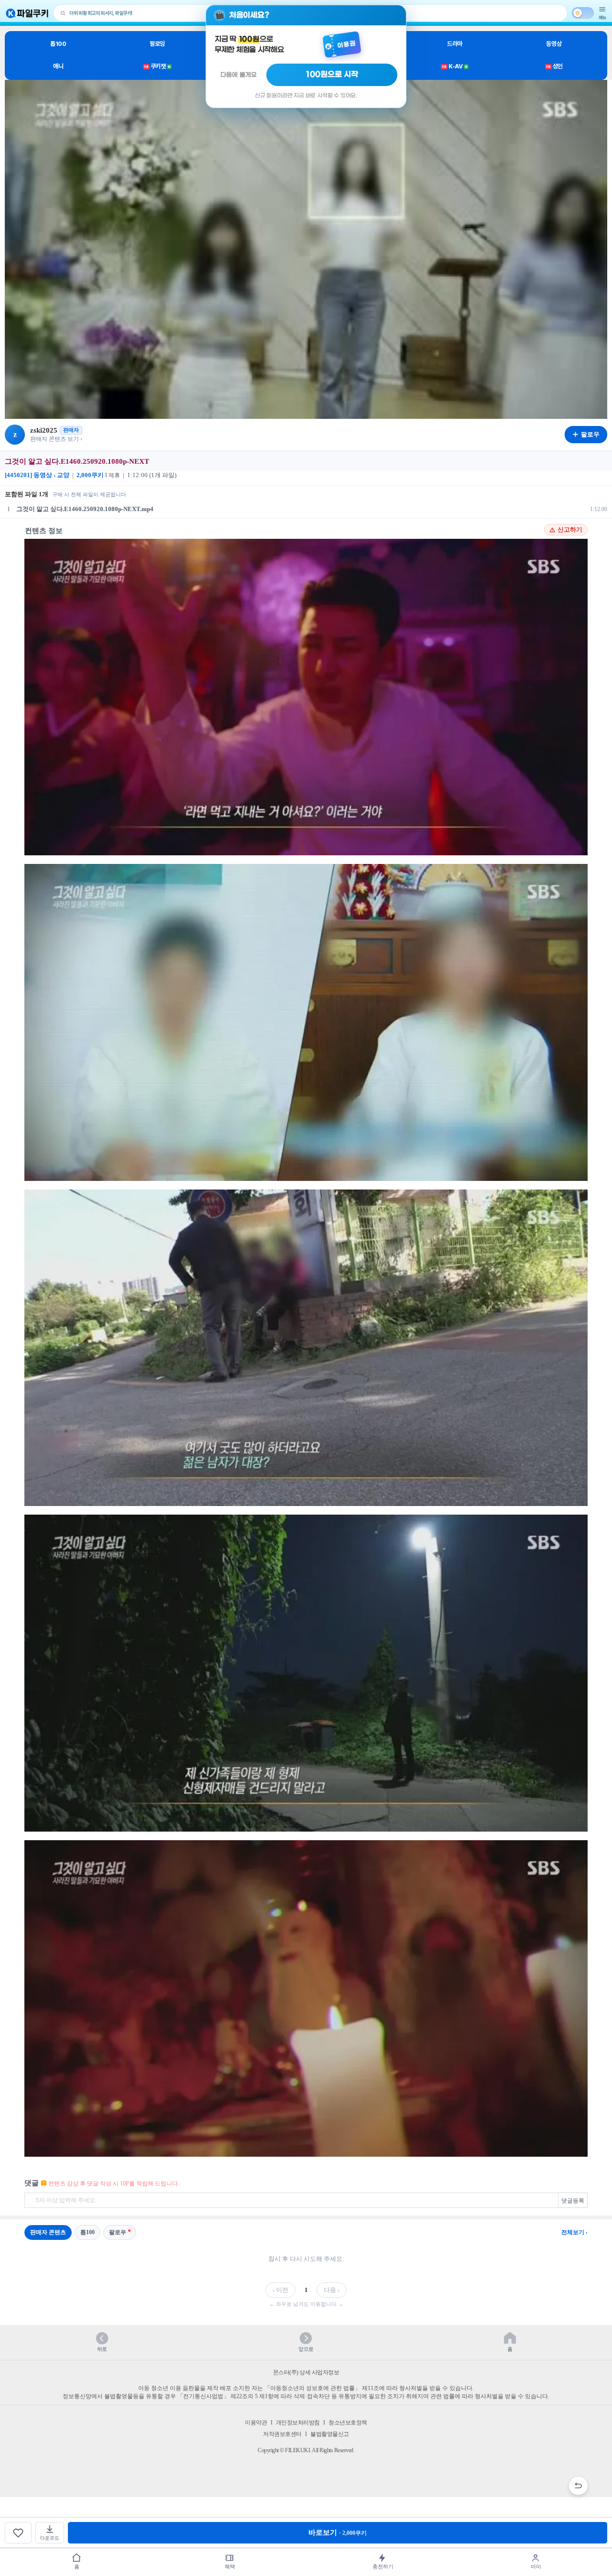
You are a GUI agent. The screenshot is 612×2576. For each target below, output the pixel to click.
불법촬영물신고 (330, 2434)
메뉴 (602, 17)
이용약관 (256, 2423)
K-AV (454, 66)
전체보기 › (574, 2232)
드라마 (455, 44)
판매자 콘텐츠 (48, 2232)
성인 (554, 66)
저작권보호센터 (282, 2434)
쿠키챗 (157, 66)
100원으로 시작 (332, 75)
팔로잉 (157, 44)
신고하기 (570, 530)
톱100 (58, 44)
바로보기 (338, 2532)
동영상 (554, 44)
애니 (58, 66)
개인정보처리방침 (298, 2423)
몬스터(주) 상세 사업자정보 (306, 2372)
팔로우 (118, 2232)
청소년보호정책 (348, 2423)
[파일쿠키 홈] (27, 13)
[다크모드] (583, 13)
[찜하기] (18, 2533)
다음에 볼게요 (239, 75)
